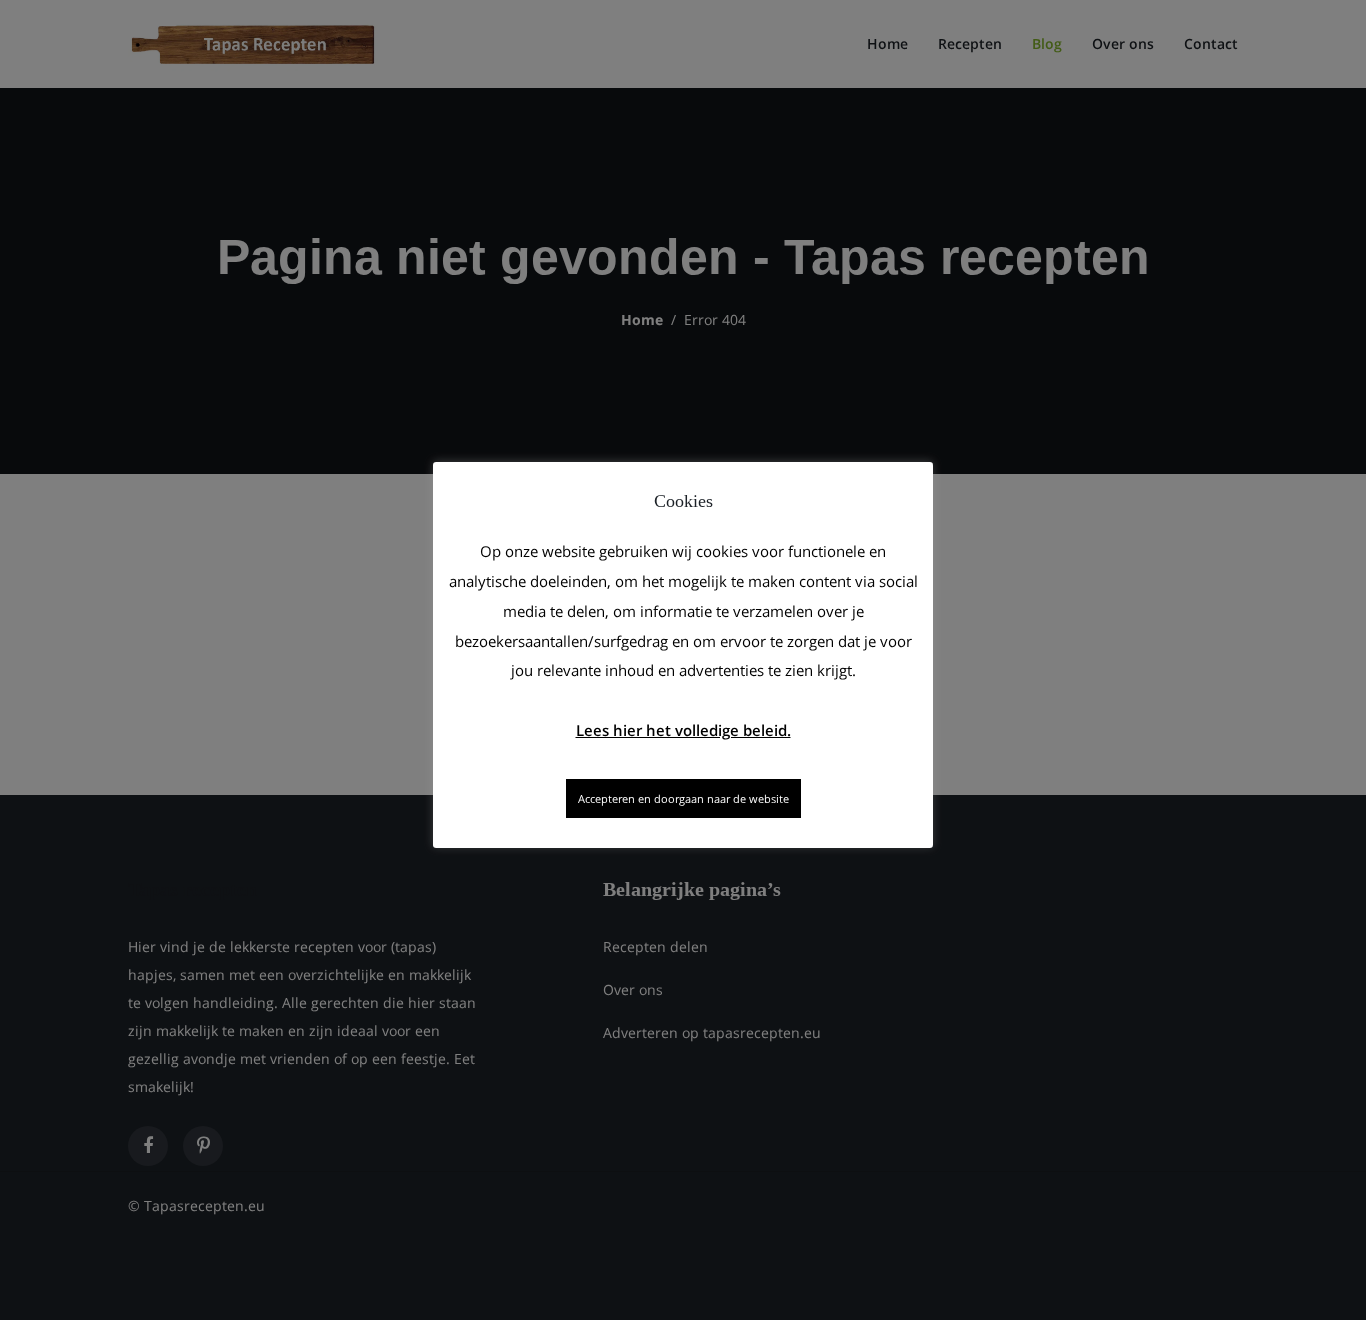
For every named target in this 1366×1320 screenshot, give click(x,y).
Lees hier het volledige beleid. (683, 730)
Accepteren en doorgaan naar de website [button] (683, 798)
